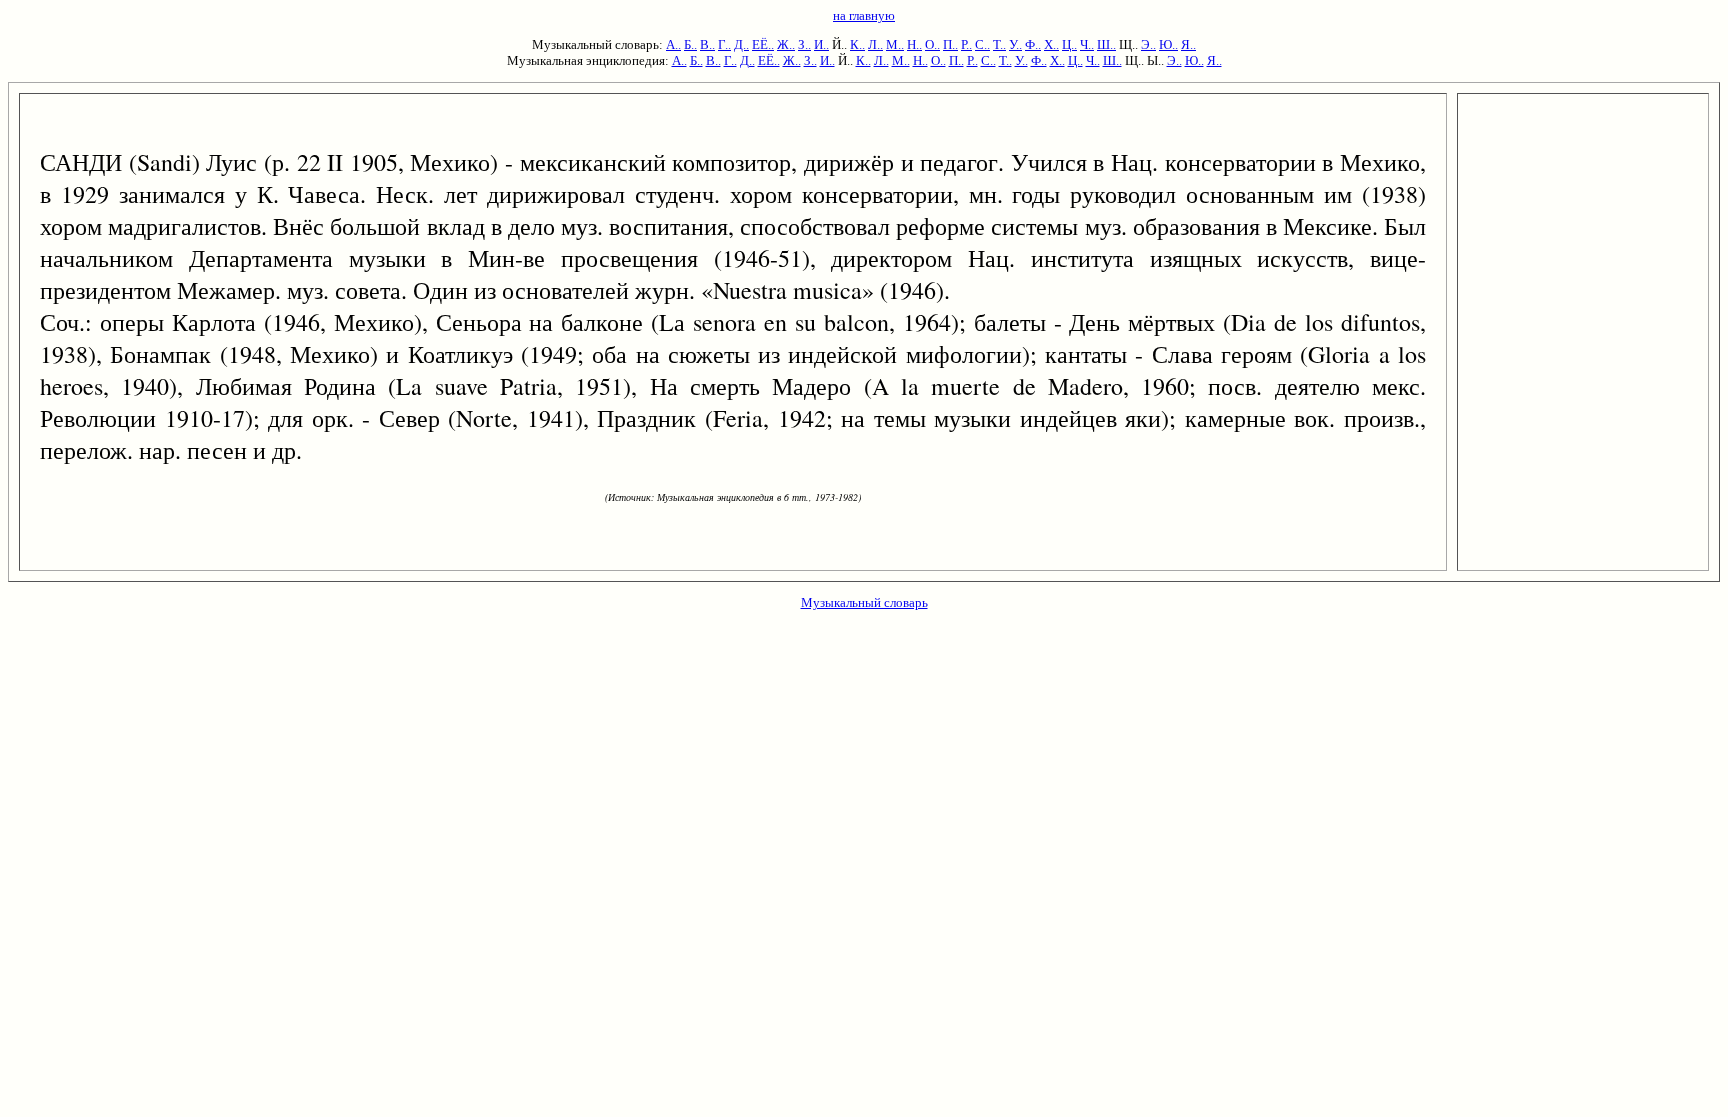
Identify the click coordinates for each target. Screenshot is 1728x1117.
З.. (804, 44)
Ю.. (1168, 44)
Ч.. (1087, 44)
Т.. (999, 44)
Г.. (724, 44)
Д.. (741, 44)
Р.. (966, 44)
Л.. (875, 44)
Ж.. (786, 44)
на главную (864, 15)
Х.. (1051, 44)
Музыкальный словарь (864, 602)
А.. (673, 44)
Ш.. (1106, 44)
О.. (932, 44)
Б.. (690, 44)
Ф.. (1033, 44)
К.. (857, 44)
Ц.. (1069, 44)
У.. (1015, 44)
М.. (895, 44)
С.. (982, 44)
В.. (707, 44)
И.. (821, 44)
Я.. (1188, 44)
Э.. (1148, 44)
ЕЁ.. (763, 44)
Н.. (914, 44)
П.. (950, 44)
